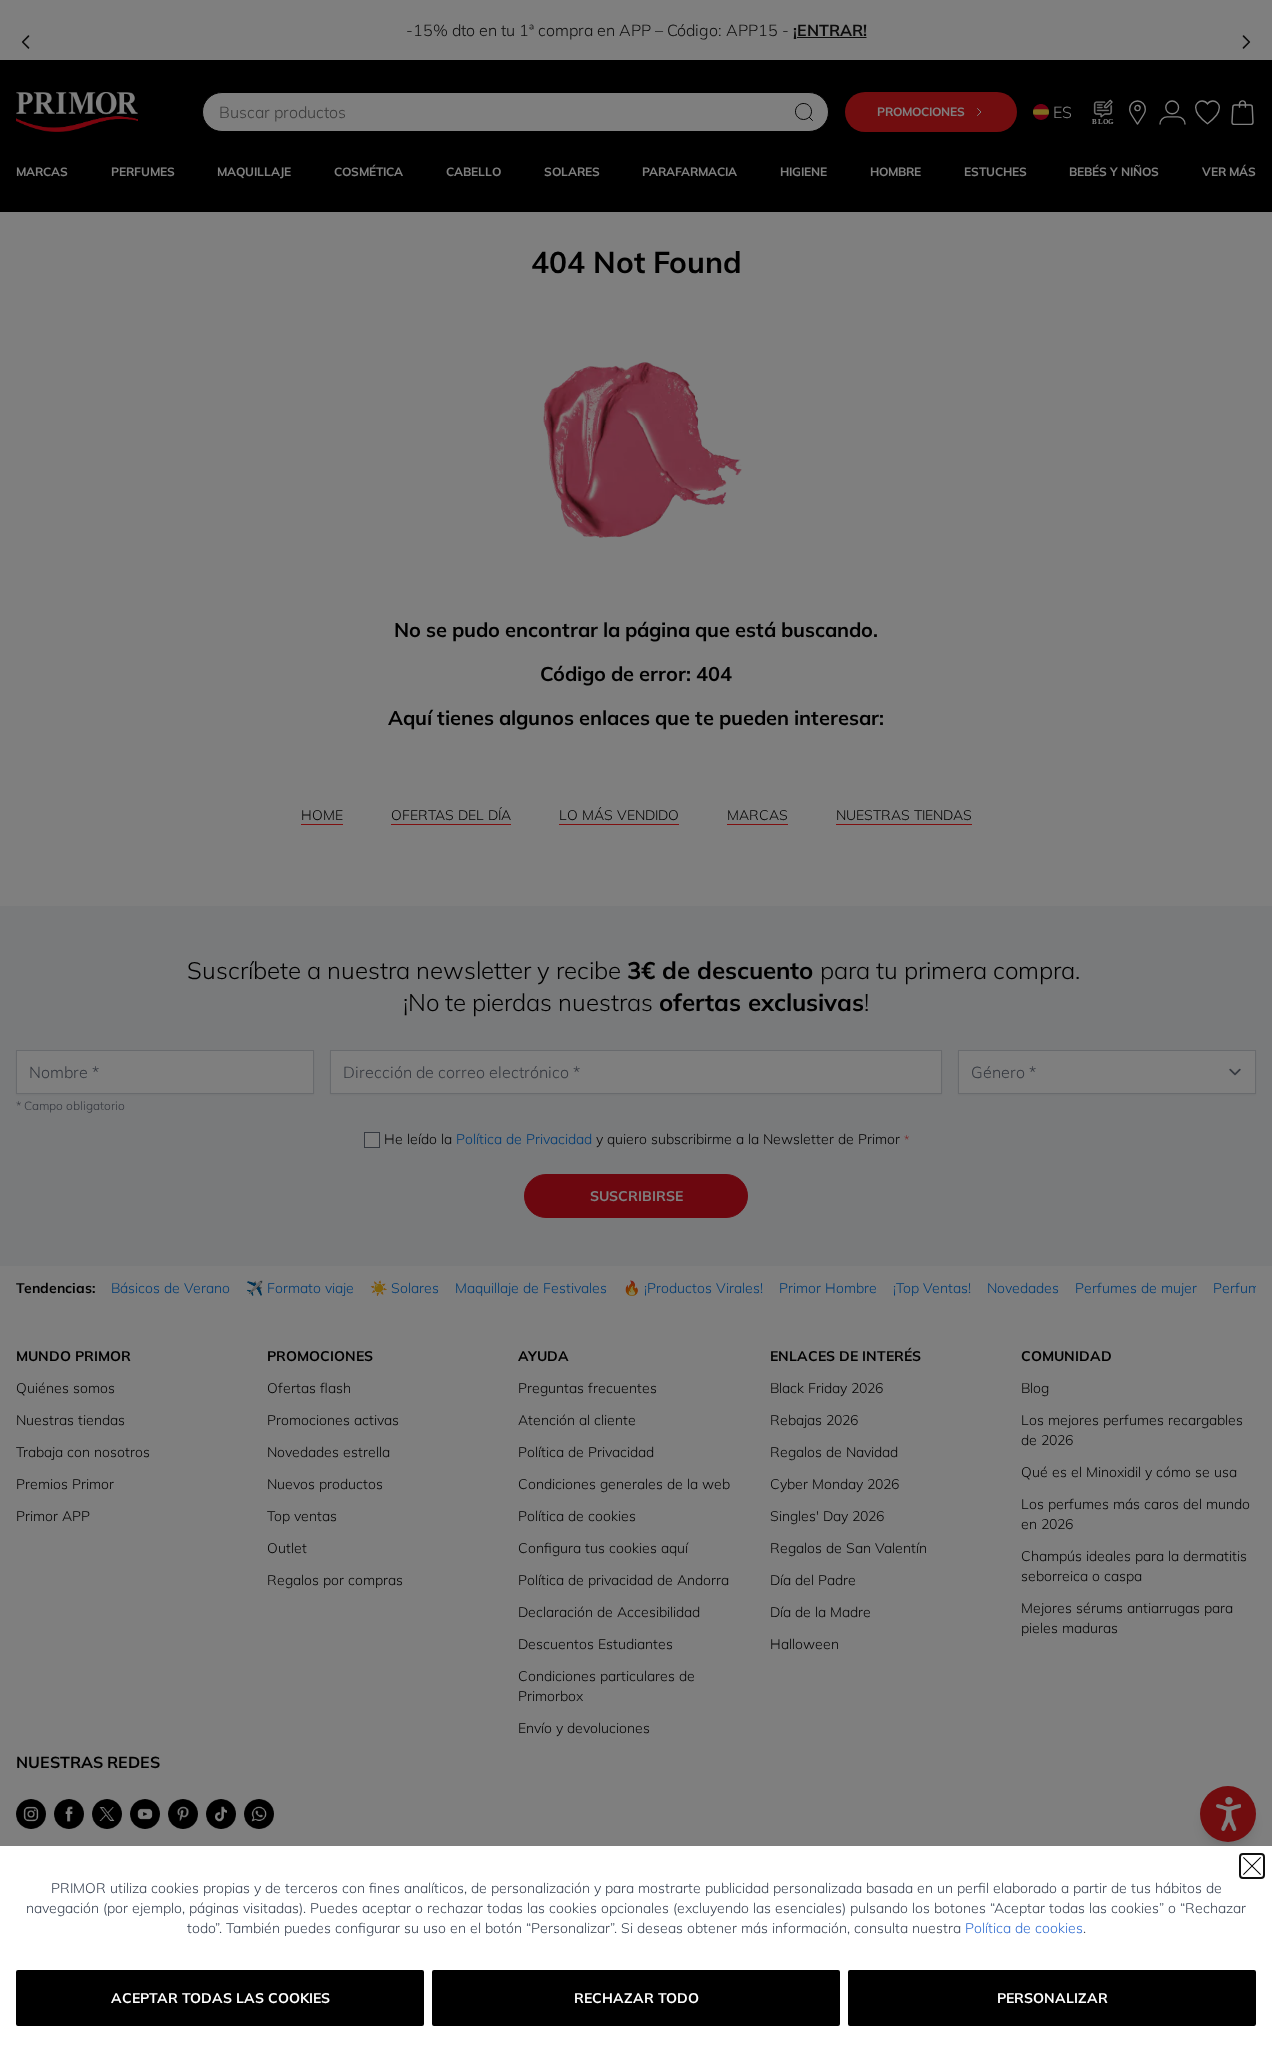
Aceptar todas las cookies (220, 1998)
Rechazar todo (636, 1998)
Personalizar (1052, 1998)
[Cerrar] (1252, 1866)
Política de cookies (1024, 1928)
